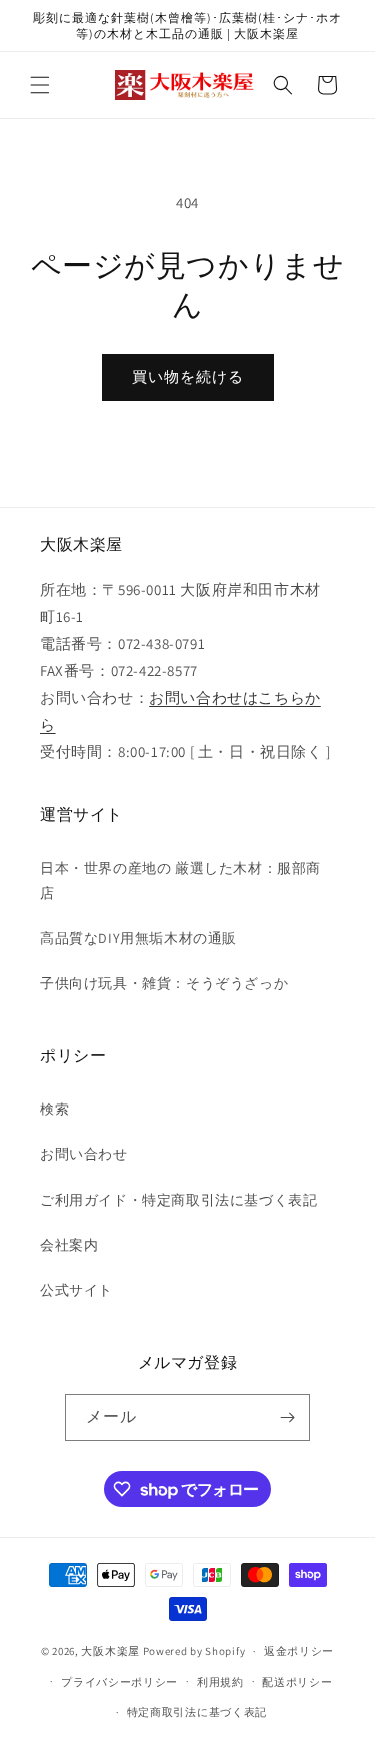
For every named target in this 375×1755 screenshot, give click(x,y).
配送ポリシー (297, 1682)
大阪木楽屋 (110, 1651)
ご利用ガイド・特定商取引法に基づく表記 (178, 1200)
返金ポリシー (299, 1651)
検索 (54, 1109)
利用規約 (220, 1682)
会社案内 (69, 1245)
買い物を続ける (188, 376)
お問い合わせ (84, 1154)
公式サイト (76, 1290)
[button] (40, 85)
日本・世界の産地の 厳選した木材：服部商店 (180, 880)
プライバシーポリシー (119, 1682)
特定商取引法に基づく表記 (197, 1712)
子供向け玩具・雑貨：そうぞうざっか (164, 983)
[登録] (287, 1417)
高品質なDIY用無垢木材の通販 (138, 938)
